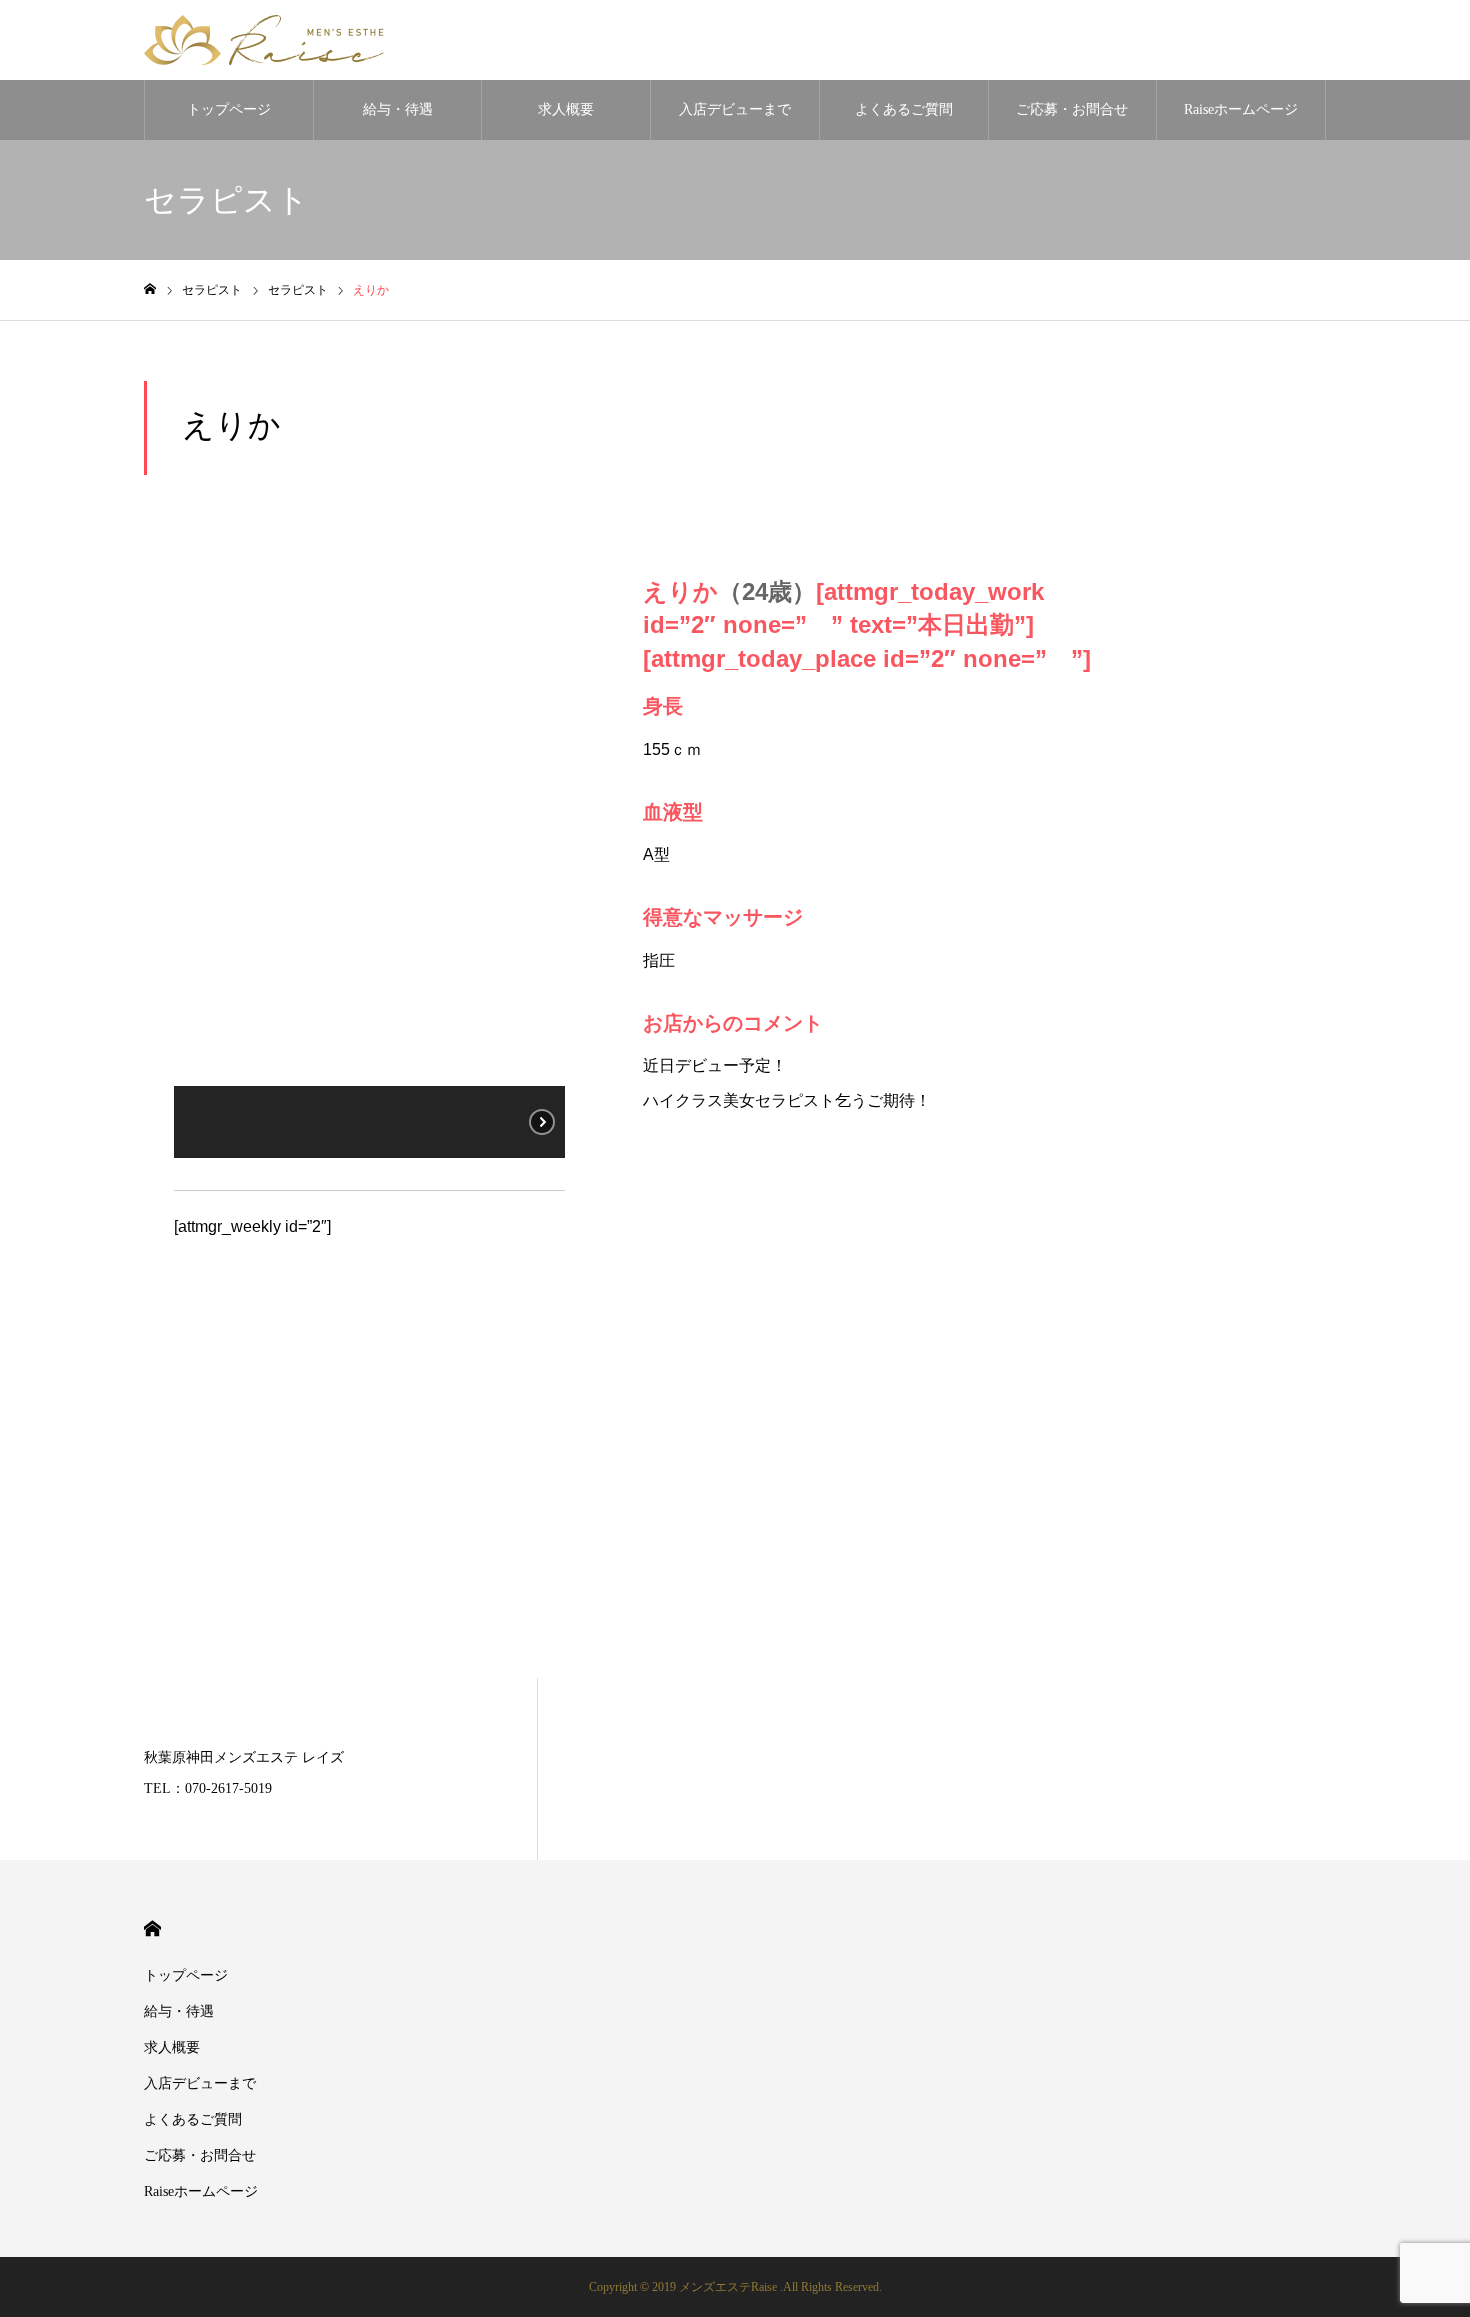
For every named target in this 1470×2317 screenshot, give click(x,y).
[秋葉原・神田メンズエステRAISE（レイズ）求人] (264, 40)
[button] (205, 825)
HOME (152, 1928)
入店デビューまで (735, 109)
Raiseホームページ (1241, 109)
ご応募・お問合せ (1072, 109)
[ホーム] (150, 289)
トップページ (229, 109)
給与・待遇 (398, 109)
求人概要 (566, 109)
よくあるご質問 (904, 109)
